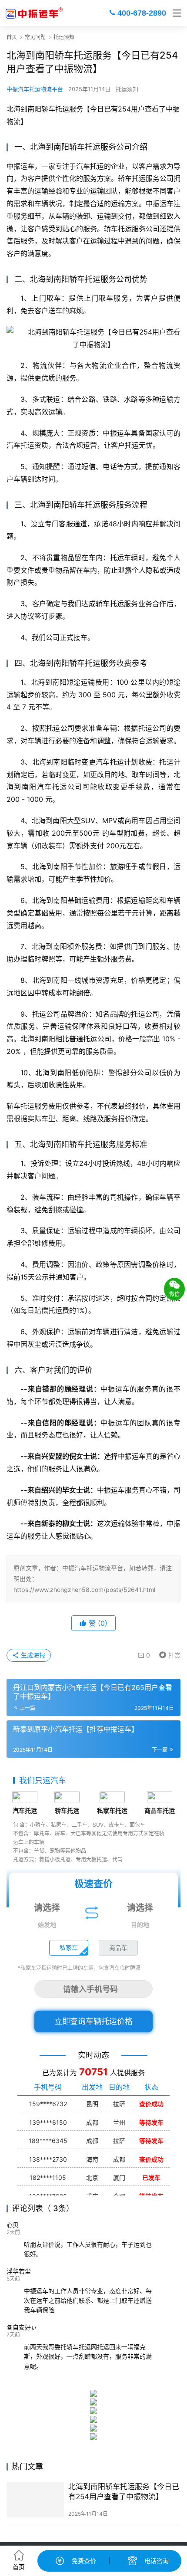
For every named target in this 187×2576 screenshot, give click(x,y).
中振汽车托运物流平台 (35, 89)
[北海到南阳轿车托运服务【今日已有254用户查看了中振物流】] (35, 2500)
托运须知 (127, 89)
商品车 (118, 1948)
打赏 (168, 1654)
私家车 (69, 1948)
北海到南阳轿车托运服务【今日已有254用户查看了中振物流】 (124, 2492)
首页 (12, 37)
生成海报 (32, 1655)
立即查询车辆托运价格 (93, 2021)
